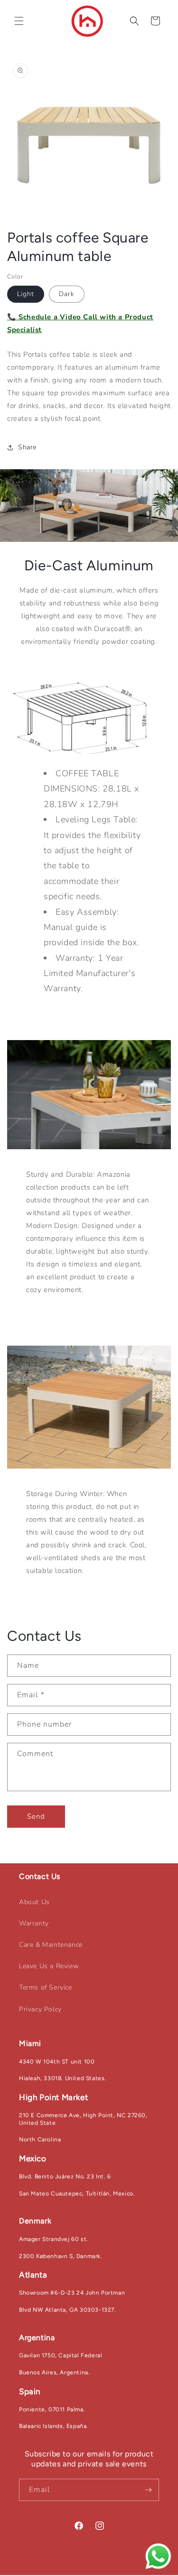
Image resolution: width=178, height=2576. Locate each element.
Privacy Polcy (40, 2009)
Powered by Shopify (136, 2571)
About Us (34, 1902)
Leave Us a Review (49, 1966)
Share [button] (27, 447)
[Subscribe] (148, 2490)
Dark (67, 294)
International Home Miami (74, 2571)
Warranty (34, 1923)
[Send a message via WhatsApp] (158, 2556)
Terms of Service (46, 1987)
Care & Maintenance (51, 1945)
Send (36, 1816)
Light (26, 294)
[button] (19, 21)
